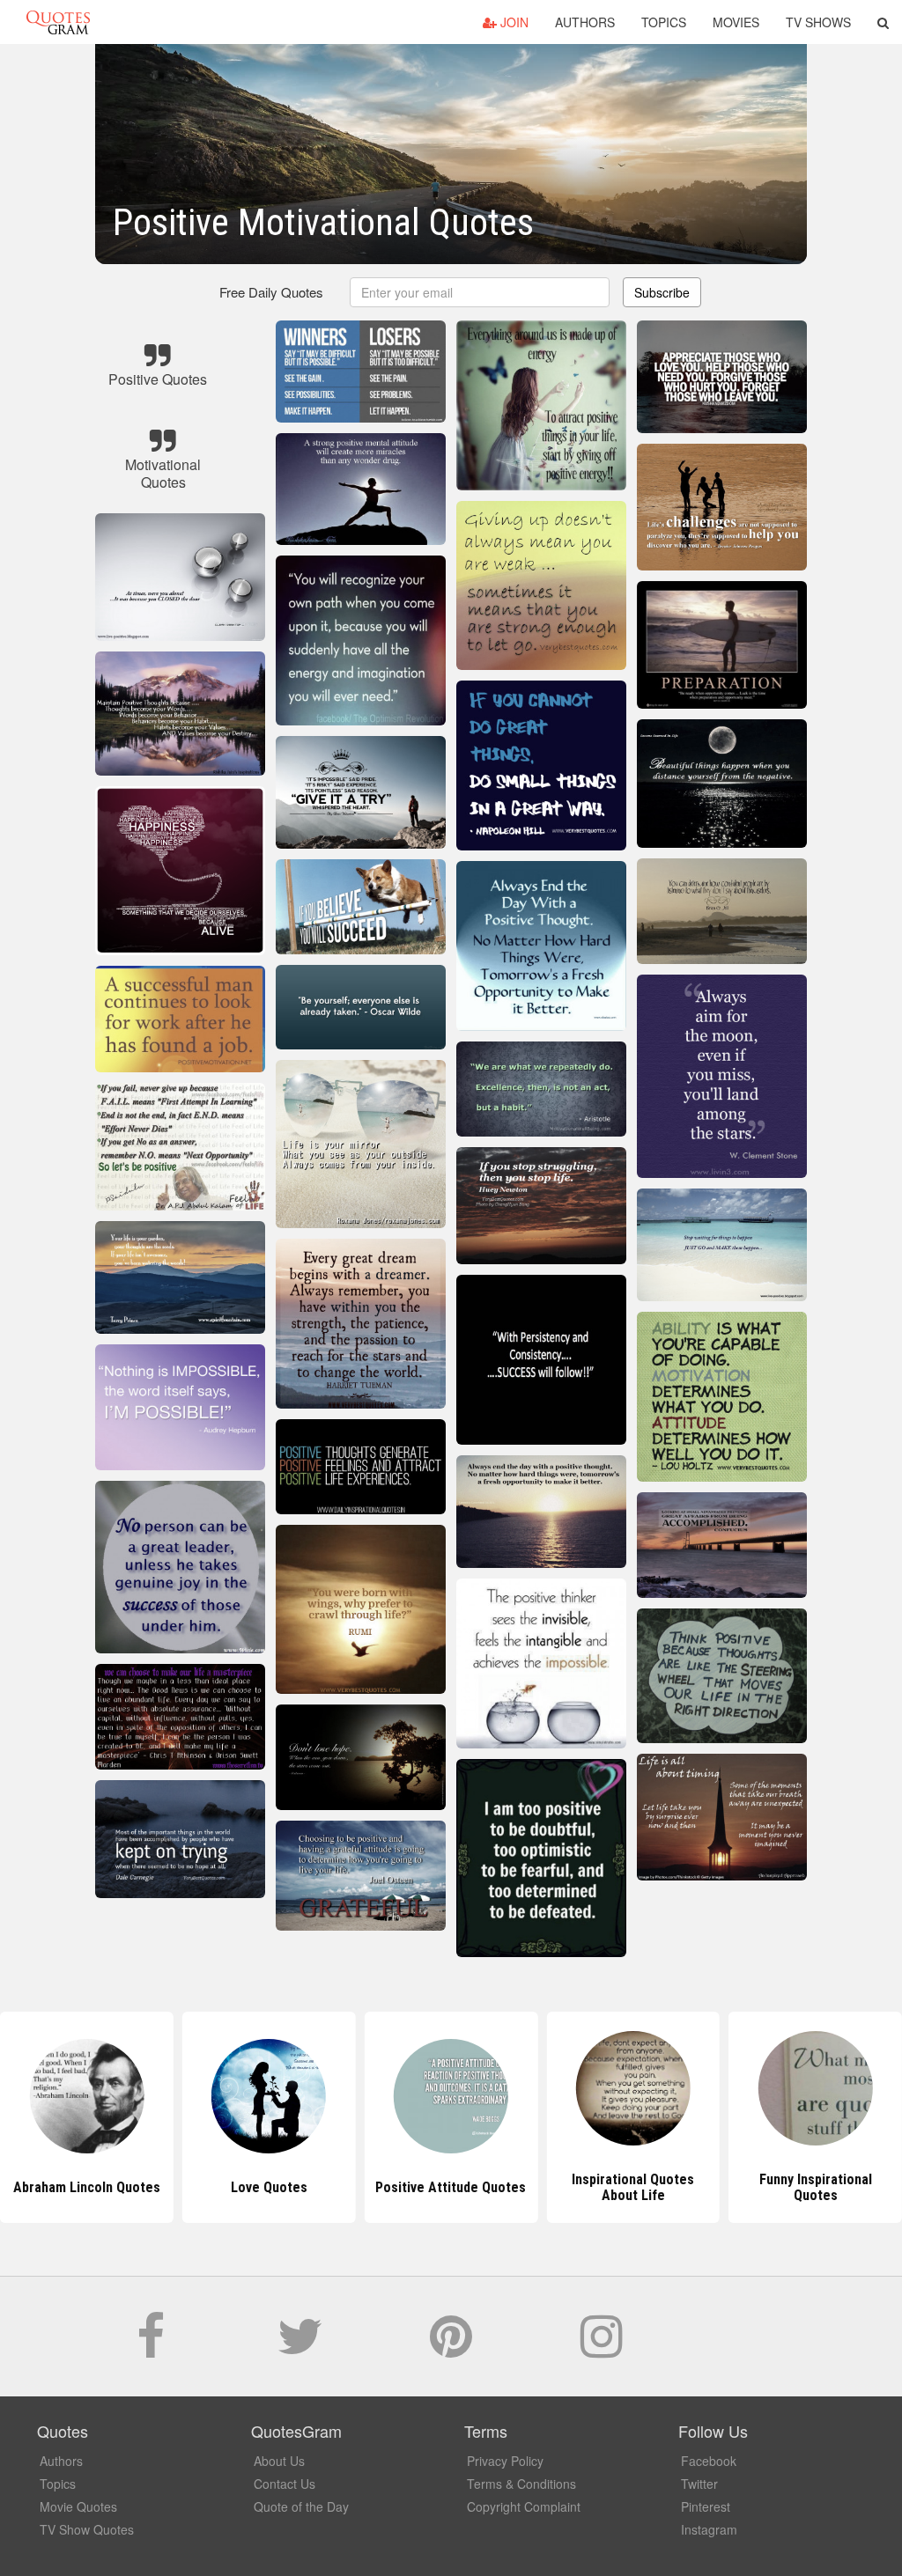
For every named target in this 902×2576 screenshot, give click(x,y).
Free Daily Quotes (271, 292)
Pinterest (706, 2506)
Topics (664, 22)
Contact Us (285, 2484)
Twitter (699, 2484)
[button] (883, 22)
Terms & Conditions (521, 2484)
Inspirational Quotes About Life (451, 2187)
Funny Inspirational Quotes (633, 2187)
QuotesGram (58, 22)
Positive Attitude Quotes (269, 2187)
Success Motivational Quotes (815, 2187)
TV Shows (818, 22)
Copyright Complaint (524, 2506)
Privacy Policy (505, 2461)
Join (513, 22)
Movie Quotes (78, 2506)
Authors (585, 22)
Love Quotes (87, 2187)
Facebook (709, 2461)
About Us (279, 2461)
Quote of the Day (301, 2506)
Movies (736, 22)
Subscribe (662, 292)
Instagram (709, 2529)
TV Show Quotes (87, 2529)
